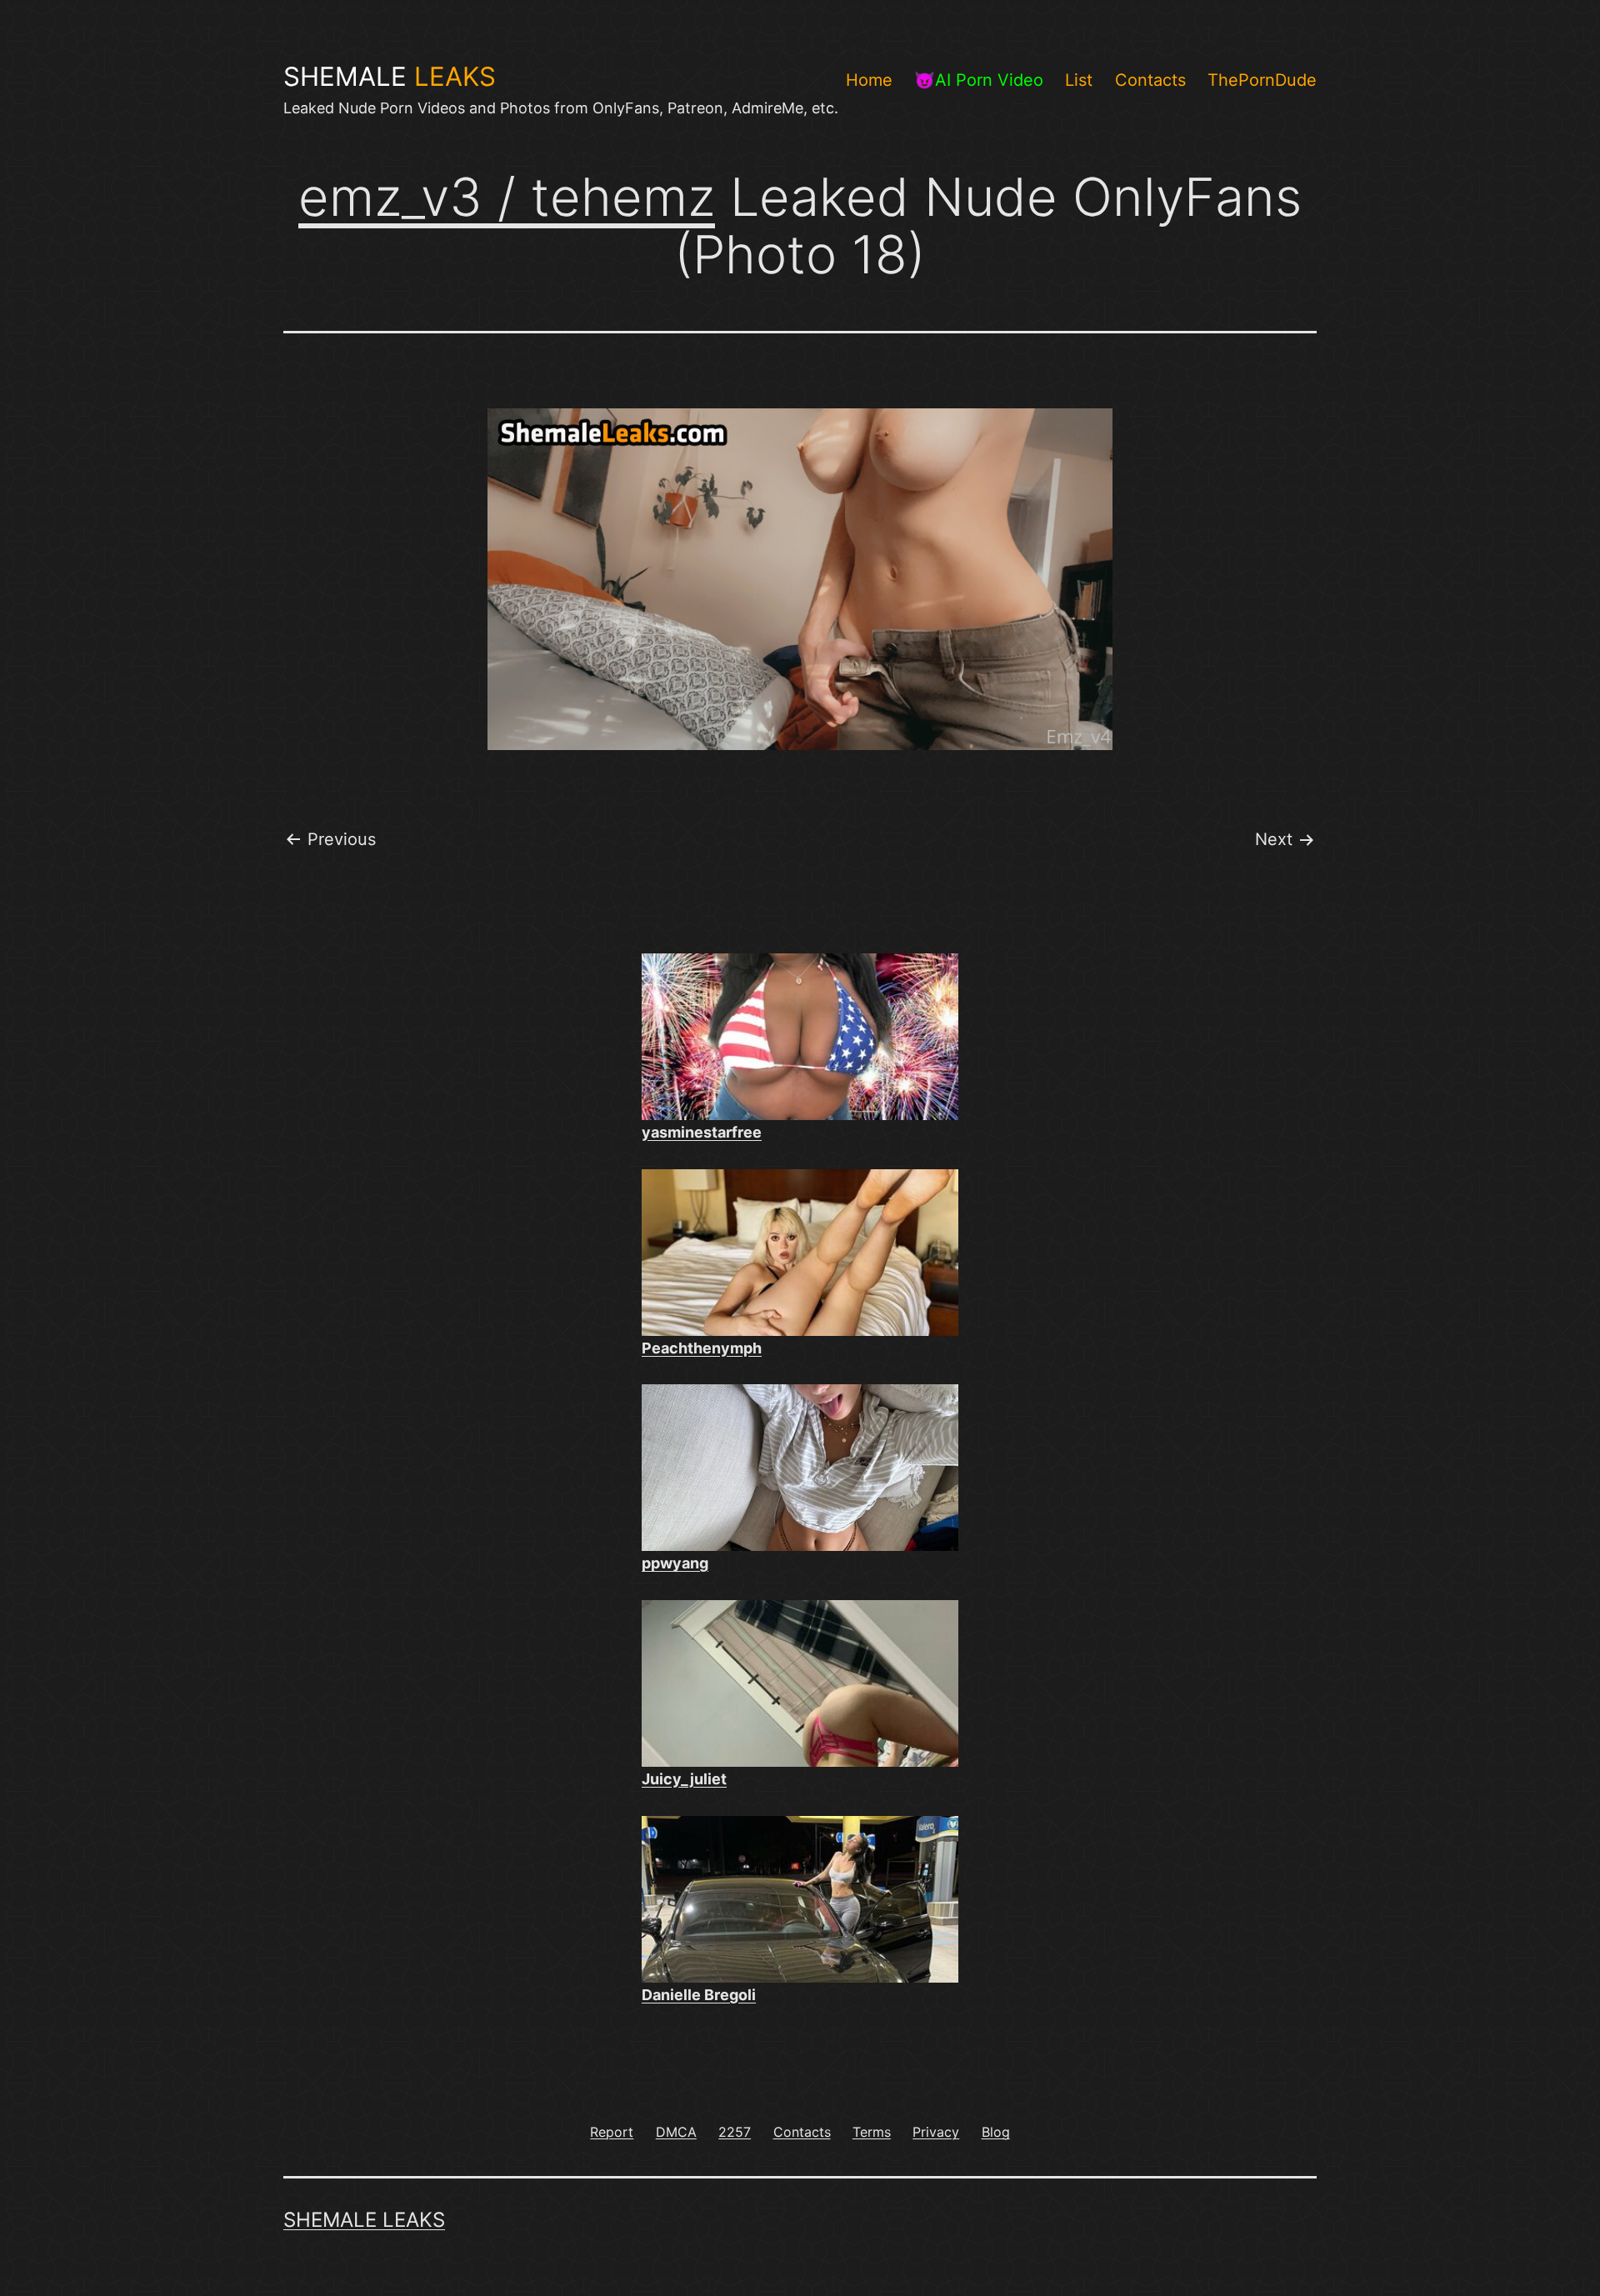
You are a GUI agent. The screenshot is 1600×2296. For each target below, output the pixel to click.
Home (869, 80)
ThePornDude (1262, 80)
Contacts (1150, 80)
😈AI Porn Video (979, 80)
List (1079, 80)
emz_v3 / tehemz (507, 197)
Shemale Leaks (364, 2220)
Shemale (390, 77)
